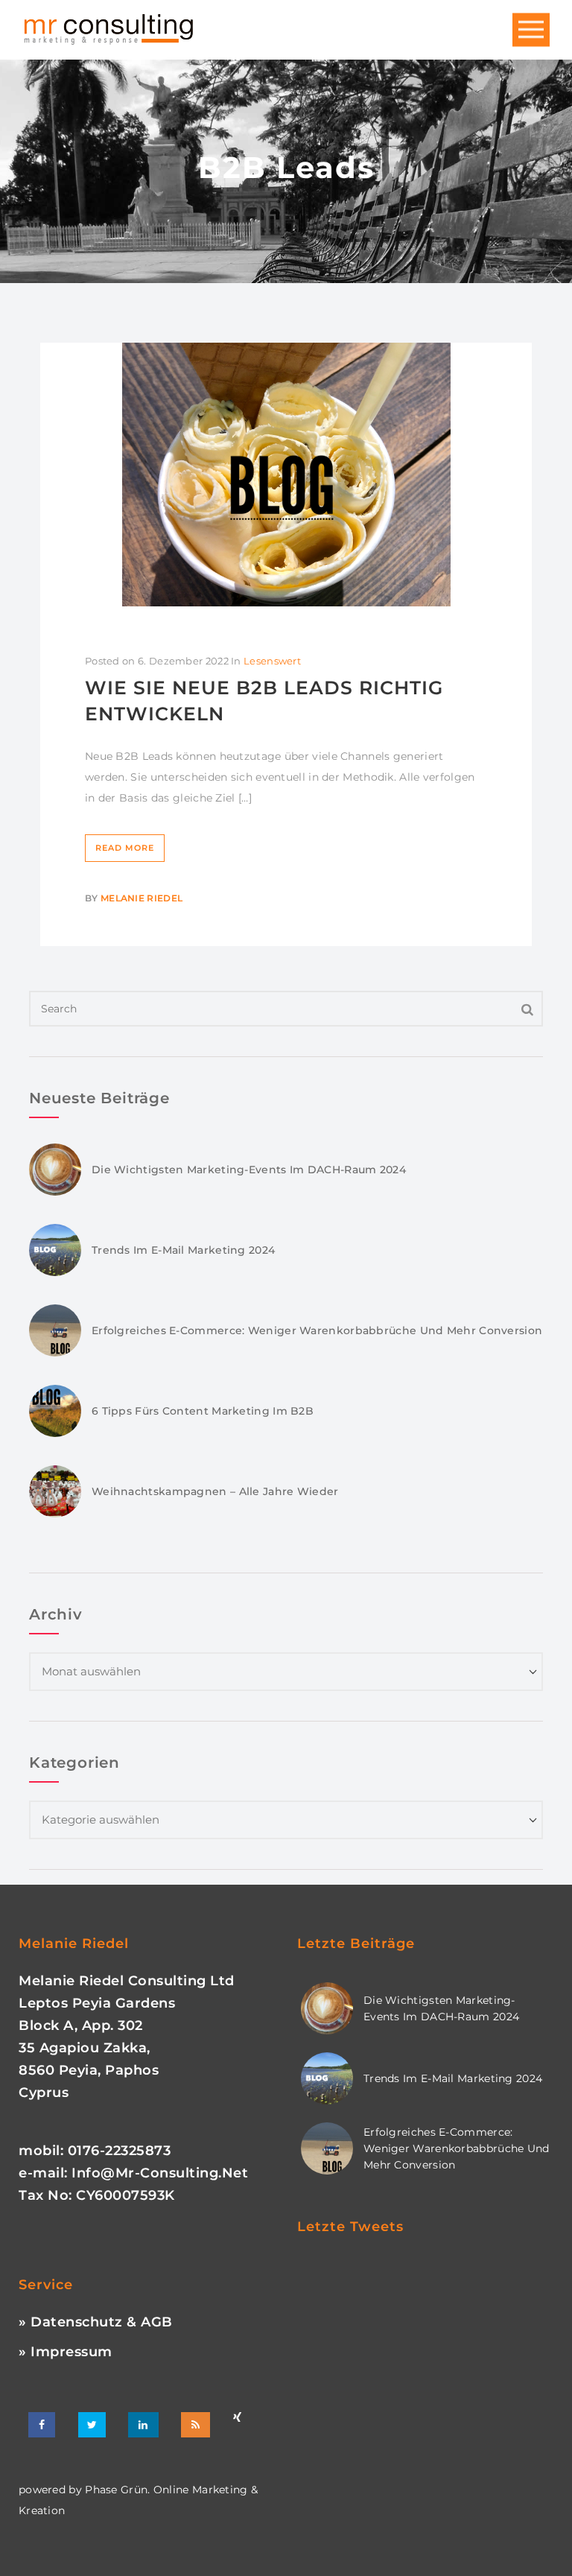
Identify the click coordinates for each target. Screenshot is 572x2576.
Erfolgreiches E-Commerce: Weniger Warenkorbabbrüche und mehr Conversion (317, 1330)
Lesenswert (272, 661)
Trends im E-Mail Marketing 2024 (183, 1250)
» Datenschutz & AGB (96, 2322)
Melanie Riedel (142, 898)
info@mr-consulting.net (160, 2173)
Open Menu (531, 30)
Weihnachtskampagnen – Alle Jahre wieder (215, 1491)
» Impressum (66, 2352)
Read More (125, 848)
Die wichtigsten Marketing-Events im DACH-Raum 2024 (249, 1170)
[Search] (528, 1009)
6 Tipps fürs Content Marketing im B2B (203, 1411)
